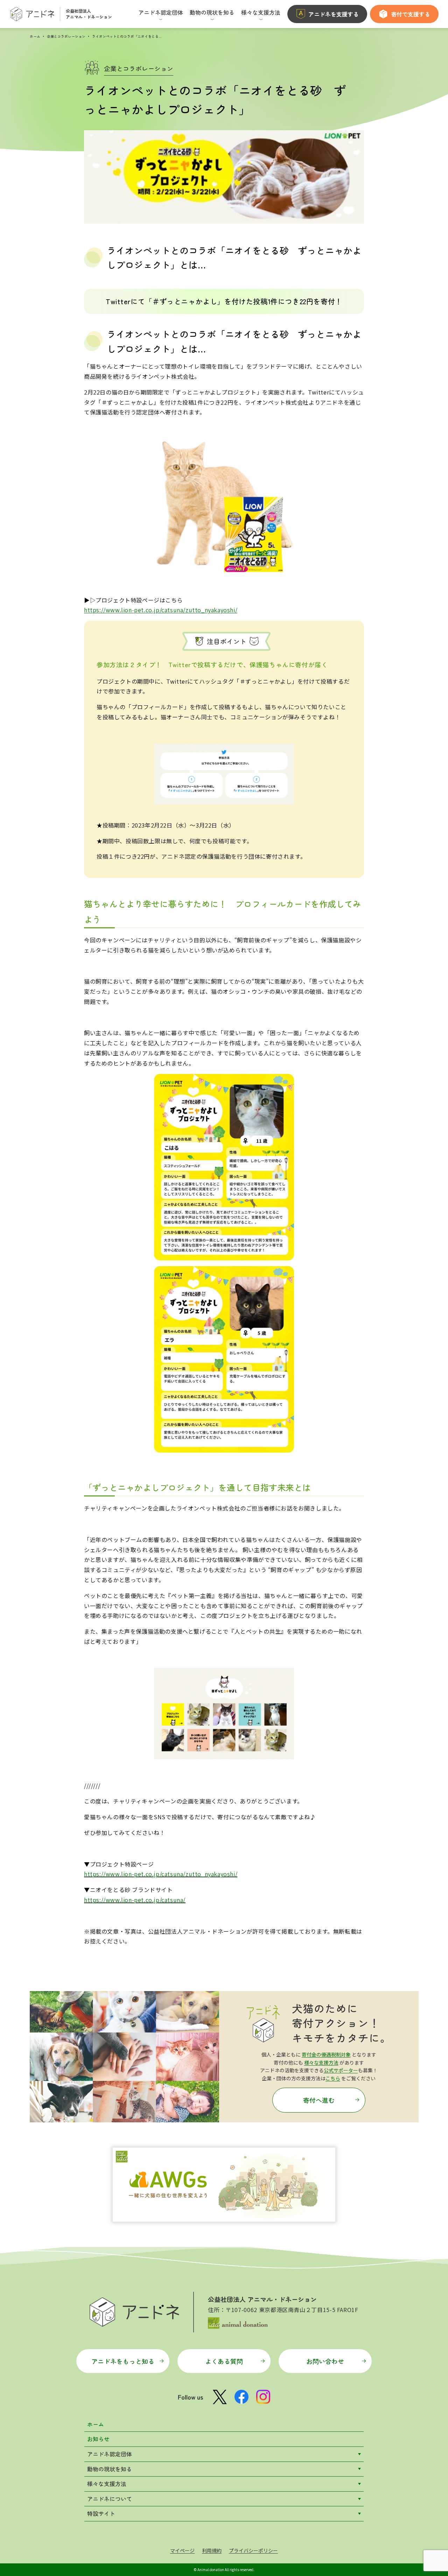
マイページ (182, 2550)
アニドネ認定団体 (110, 2454)
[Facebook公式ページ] (241, 2397)
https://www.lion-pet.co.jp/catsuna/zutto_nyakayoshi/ (161, 610)
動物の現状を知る (110, 2469)
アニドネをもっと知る (123, 2361)
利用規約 (212, 2550)
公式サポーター (341, 2070)
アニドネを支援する (334, 14)
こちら (333, 2078)
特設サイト (101, 2513)
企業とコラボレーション (66, 36)
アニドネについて (110, 2499)
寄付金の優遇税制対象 (326, 2054)
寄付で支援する (411, 14)
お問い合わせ (325, 2361)
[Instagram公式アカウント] (263, 2397)
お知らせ (98, 2439)
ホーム (35, 36)
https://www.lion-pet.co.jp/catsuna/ (135, 1900)
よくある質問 (224, 2361)
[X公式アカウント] (220, 2397)
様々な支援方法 (321, 2062)
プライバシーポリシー (253, 2550)
